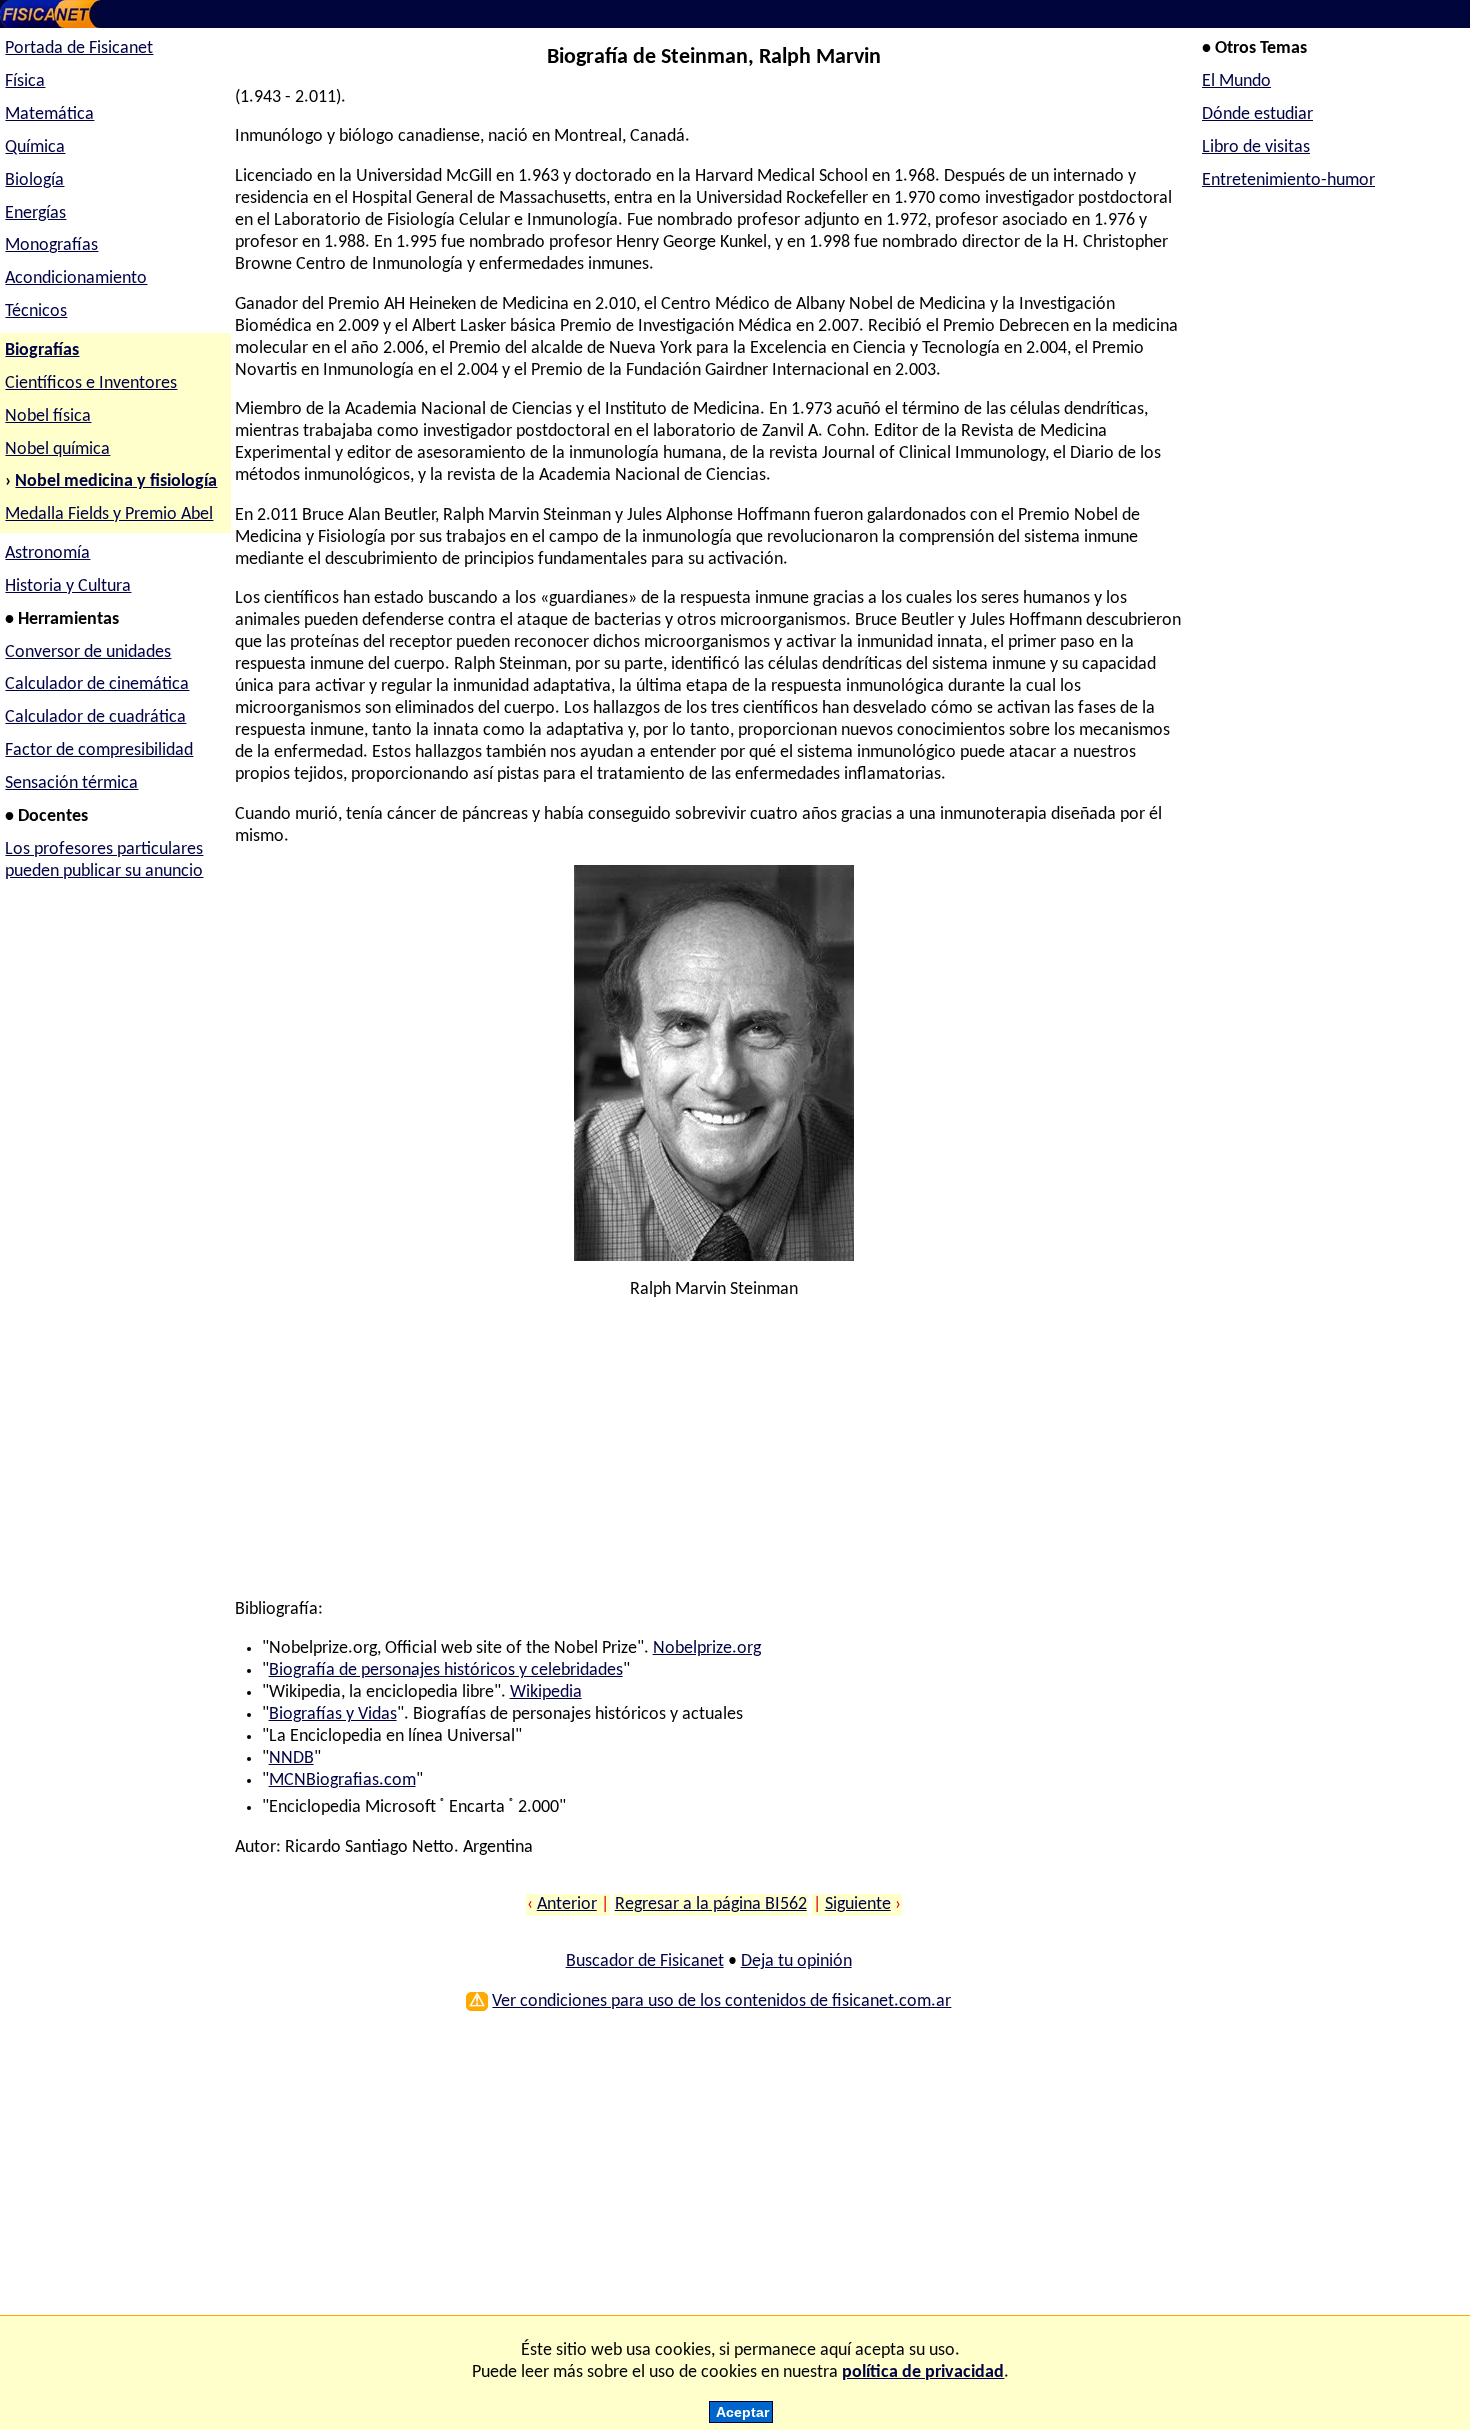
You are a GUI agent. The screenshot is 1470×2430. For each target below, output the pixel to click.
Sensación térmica (71, 783)
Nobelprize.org (707, 1648)
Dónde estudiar (1257, 114)
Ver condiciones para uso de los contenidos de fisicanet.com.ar (721, 2001)
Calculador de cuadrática (95, 717)
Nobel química (57, 449)
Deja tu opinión (796, 1961)
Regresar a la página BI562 (711, 1904)
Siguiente (858, 1904)
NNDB (291, 1758)
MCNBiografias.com (342, 1780)
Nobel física (48, 416)
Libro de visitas (1256, 147)
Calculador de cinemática (97, 684)
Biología (34, 180)
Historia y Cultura (68, 586)
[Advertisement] (708, 1459)
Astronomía (47, 553)
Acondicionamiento (76, 278)
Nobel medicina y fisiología (116, 481)
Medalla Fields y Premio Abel (109, 514)
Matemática (49, 114)
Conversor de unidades (88, 652)
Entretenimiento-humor (1288, 180)
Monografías (51, 245)
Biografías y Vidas (333, 1714)
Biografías (42, 350)
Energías (35, 213)
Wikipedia (546, 1692)
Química (35, 147)
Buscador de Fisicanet (645, 1961)
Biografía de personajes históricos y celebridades (446, 1670)
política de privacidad (923, 2372)
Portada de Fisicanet (79, 48)
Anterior (567, 1904)
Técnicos (36, 311)
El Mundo (1236, 81)
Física (25, 81)
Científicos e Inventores (91, 383)
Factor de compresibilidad (99, 750)
